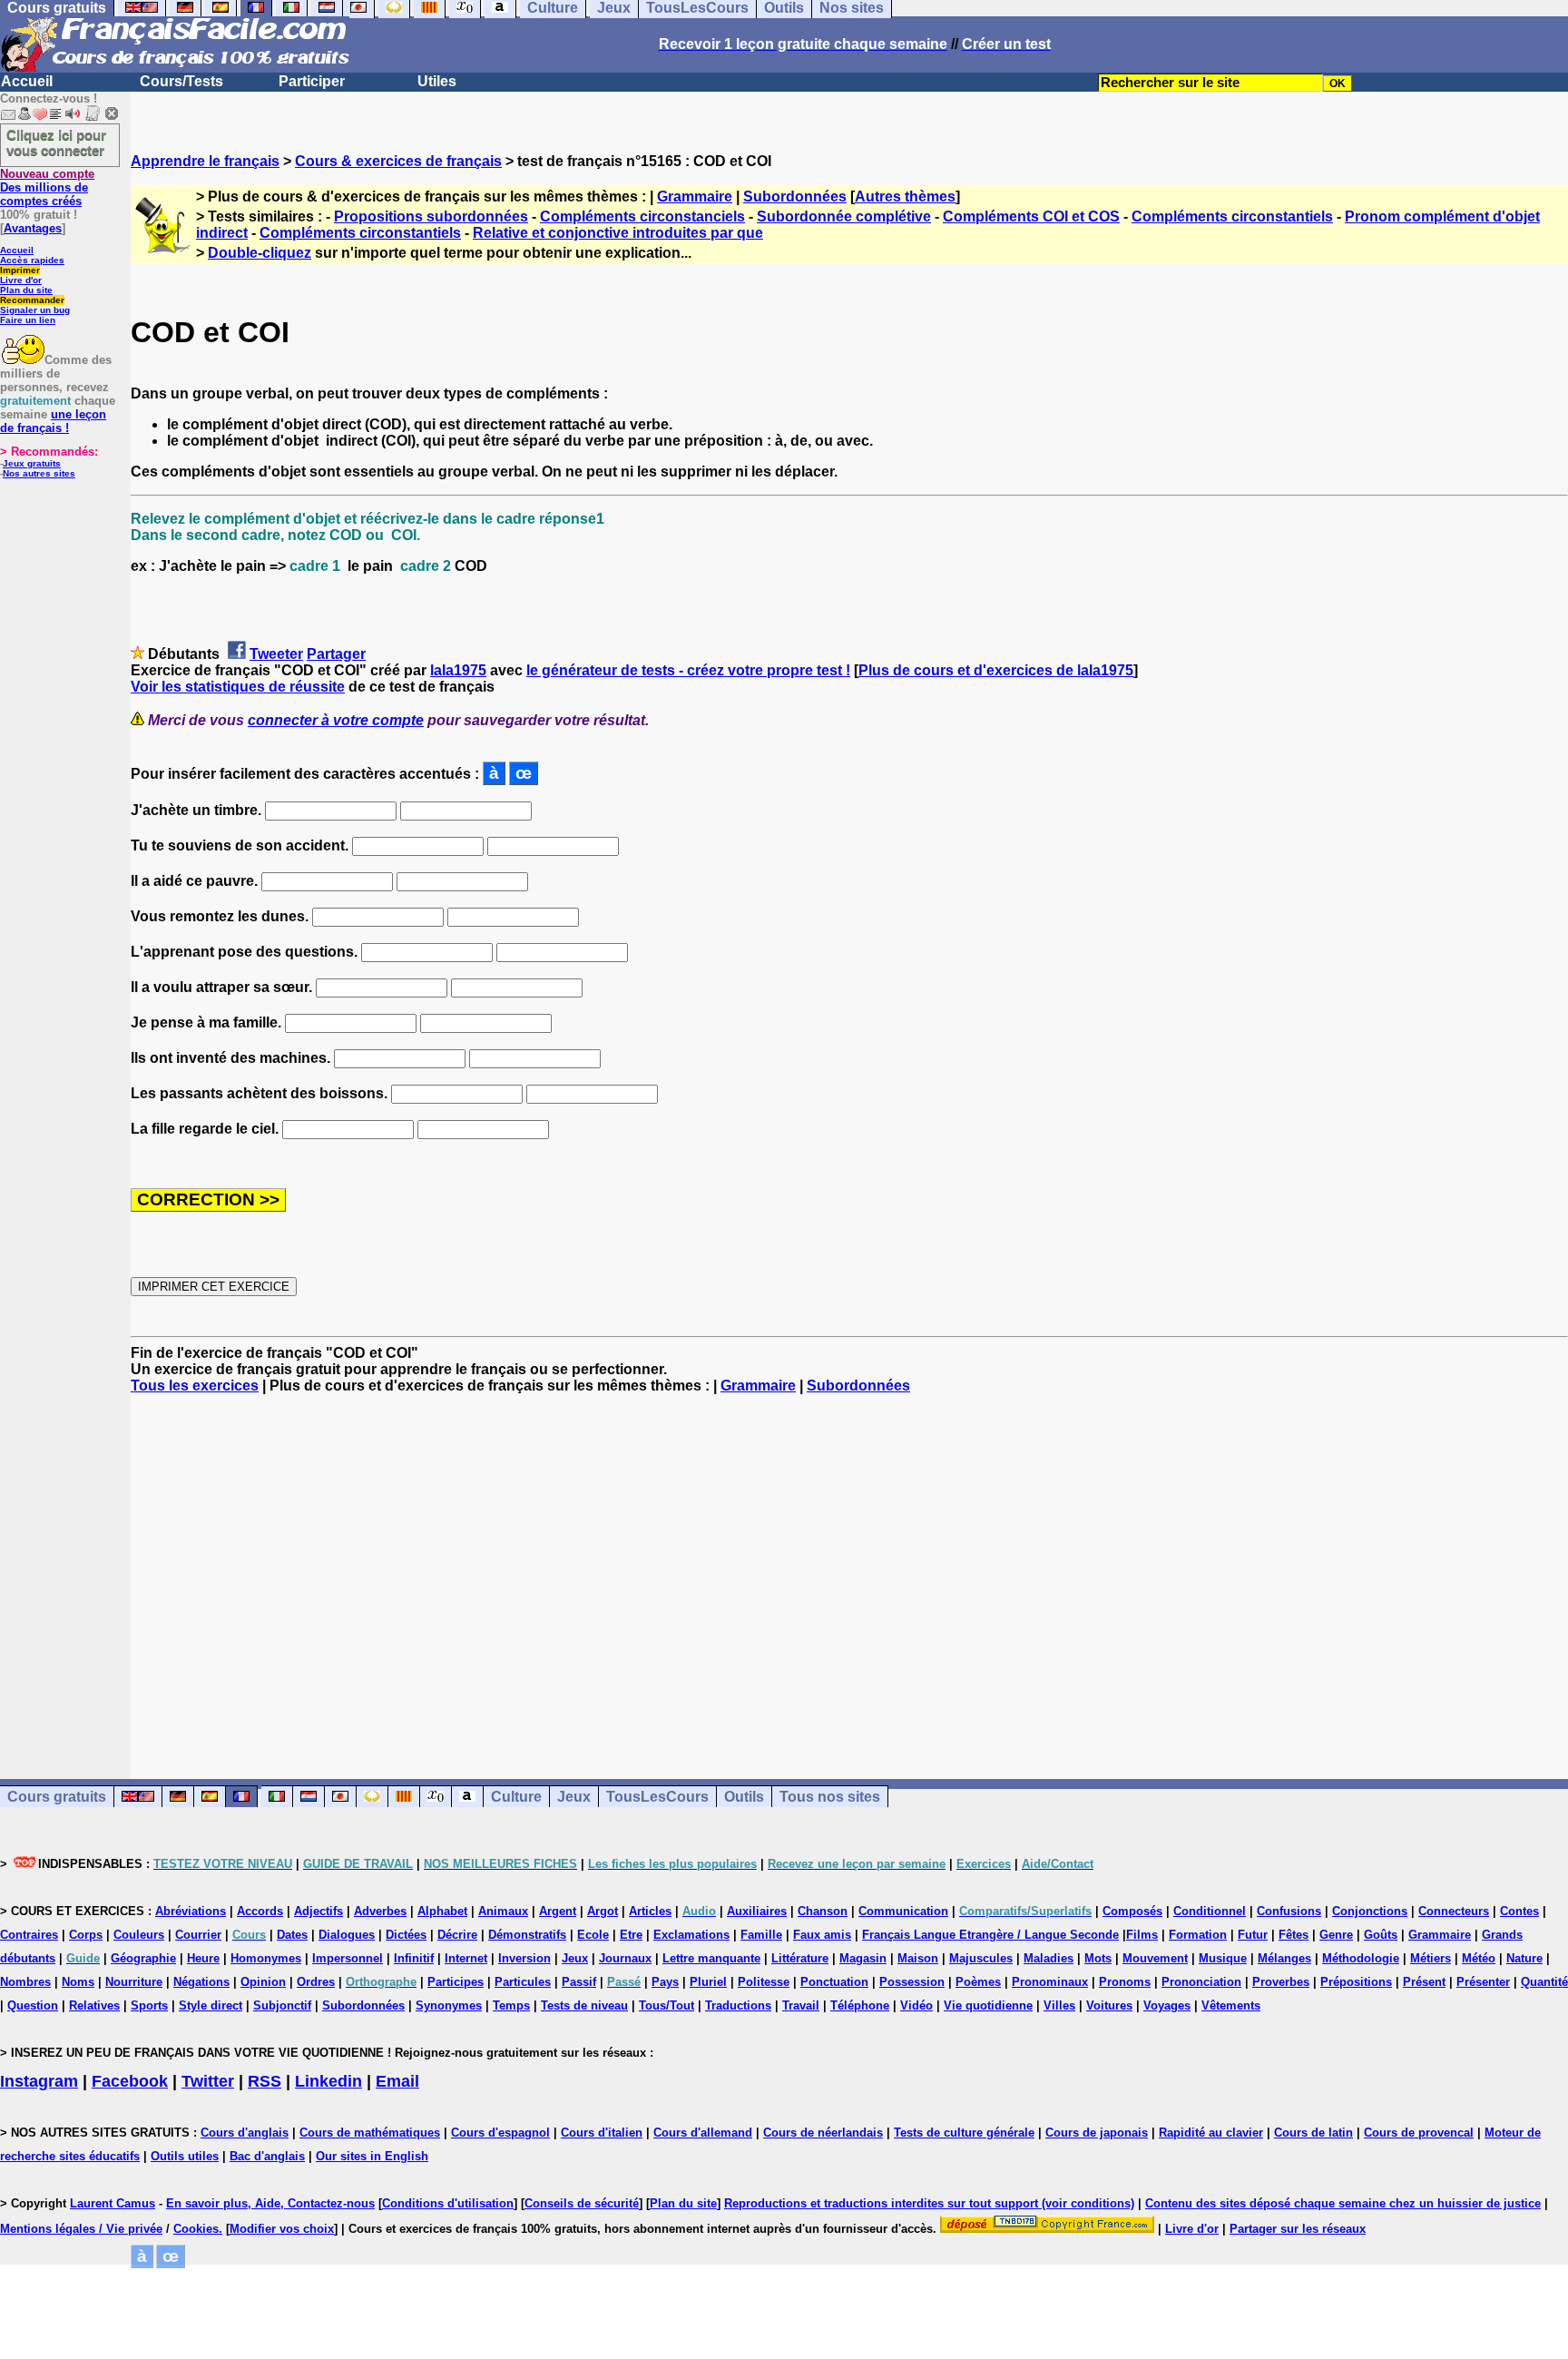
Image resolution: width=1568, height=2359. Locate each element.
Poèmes (978, 1982)
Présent (1424, 1982)
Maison (918, 1958)
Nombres (25, 1982)
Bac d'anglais (267, 2156)
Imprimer (20, 270)
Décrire (457, 1935)
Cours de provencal (1419, 2133)
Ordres (316, 1982)
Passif (579, 1982)
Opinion (263, 1982)
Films (1142, 1935)
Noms (78, 1982)
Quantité (1544, 1982)
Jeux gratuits (32, 463)
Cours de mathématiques (370, 2133)
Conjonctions (1370, 1911)
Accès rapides (32, 260)
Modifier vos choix (282, 2229)
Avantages (33, 228)
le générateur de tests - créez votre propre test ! (688, 670)
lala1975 (458, 670)
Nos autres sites (39, 473)
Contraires (29, 1935)
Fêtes (1294, 1935)
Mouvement (1155, 1958)
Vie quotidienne (988, 2005)
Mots (1098, 1958)
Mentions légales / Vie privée (81, 2229)
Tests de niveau (584, 2005)
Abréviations (191, 1911)
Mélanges (1284, 1958)
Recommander (32, 300)
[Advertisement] (849, 1570)
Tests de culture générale (964, 2133)
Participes (456, 1982)
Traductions (738, 2005)
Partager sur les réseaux (1298, 2229)
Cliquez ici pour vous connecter (56, 143)
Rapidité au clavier (1211, 2133)
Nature (1524, 1958)
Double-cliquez (260, 253)
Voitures (1109, 2005)
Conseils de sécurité (582, 2203)
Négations (201, 1982)
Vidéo (916, 2005)
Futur (1253, 1935)
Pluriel (708, 1982)
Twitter (208, 2081)
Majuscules (981, 1958)
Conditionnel (1210, 1911)
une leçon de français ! (53, 421)
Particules (523, 1982)
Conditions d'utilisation (448, 2203)
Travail (801, 2005)
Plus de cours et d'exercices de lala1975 (996, 670)
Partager (336, 654)
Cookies (196, 2229)
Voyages (1167, 2005)
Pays (665, 1982)
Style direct (211, 2005)
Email (397, 2081)
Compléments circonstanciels (642, 216)
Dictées (406, 1935)
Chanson (823, 1911)
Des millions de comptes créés (47, 187)
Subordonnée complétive (844, 216)
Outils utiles (185, 2156)
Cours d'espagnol (500, 2133)
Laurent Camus (113, 2203)
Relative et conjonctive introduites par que (618, 233)
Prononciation (1201, 1982)
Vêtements (1231, 2005)
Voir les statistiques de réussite (238, 687)
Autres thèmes (905, 197)
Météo (1479, 1958)
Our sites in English (372, 2156)
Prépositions (1356, 1982)
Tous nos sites (830, 1797)
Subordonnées (795, 197)
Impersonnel (348, 1958)
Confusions (1289, 1911)
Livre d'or (21, 280)
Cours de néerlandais (823, 2133)
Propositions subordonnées (431, 216)
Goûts (1381, 1935)
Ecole (593, 1935)
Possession (912, 1982)
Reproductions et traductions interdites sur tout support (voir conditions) (929, 2203)
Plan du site (26, 290)
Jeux (574, 1797)
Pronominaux (1050, 1982)
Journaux (625, 1958)
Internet (466, 1958)
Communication (903, 1911)
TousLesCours (657, 1797)
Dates (292, 1935)
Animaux (503, 1911)
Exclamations (691, 1935)
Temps (511, 2005)
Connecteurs (1454, 1911)
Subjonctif (282, 2005)
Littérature (800, 1958)
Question (33, 2005)
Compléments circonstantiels (1232, 216)
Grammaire (695, 197)
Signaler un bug (35, 310)
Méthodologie (1361, 1958)
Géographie (143, 1958)
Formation (1198, 1935)
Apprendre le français (205, 161)
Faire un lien (28, 320)
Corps (86, 1935)
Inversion (524, 1958)
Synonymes (449, 2005)
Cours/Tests (181, 81)
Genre (1336, 1935)
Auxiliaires (757, 1911)
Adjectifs (318, 1911)
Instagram (39, 2081)
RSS (265, 2081)
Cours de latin (1313, 2133)
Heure (203, 1958)
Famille (761, 1935)
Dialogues (347, 1935)
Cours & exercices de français (398, 161)
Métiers (1431, 1958)
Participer (312, 81)
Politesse (764, 1982)
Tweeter (276, 654)
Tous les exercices (195, 1386)
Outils (744, 1797)
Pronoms (1125, 1982)
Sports (149, 2005)
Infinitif (414, 1958)
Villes (1059, 2005)
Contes (1519, 1911)
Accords (260, 1911)
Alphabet (442, 1911)
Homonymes (266, 1958)
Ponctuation (834, 1982)
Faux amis (822, 1935)
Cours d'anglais (245, 2133)
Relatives (94, 2005)
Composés (1132, 1911)
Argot (603, 1911)
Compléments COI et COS (1031, 216)
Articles (650, 1911)
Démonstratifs (527, 1935)
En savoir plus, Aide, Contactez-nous (270, 2203)
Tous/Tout (666, 2005)
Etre (631, 1935)
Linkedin (328, 2081)
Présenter (1483, 1982)
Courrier (198, 1935)
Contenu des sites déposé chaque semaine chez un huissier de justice (1343, 2203)
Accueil (27, 81)
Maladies (1049, 1958)
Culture (516, 1797)
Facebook (130, 2081)
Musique (1223, 1958)
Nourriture (134, 1982)
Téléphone (860, 2005)
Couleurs (139, 1935)
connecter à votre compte (336, 720)
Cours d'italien (602, 2133)
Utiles (437, 81)
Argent (558, 1911)
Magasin (863, 1958)
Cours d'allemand (703, 2133)
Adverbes (380, 1911)
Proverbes (1281, 1982)
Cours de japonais (1097, 2133)
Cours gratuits (57, 1797)
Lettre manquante (711, 1958)
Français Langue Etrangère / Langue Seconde (990, 1935)
